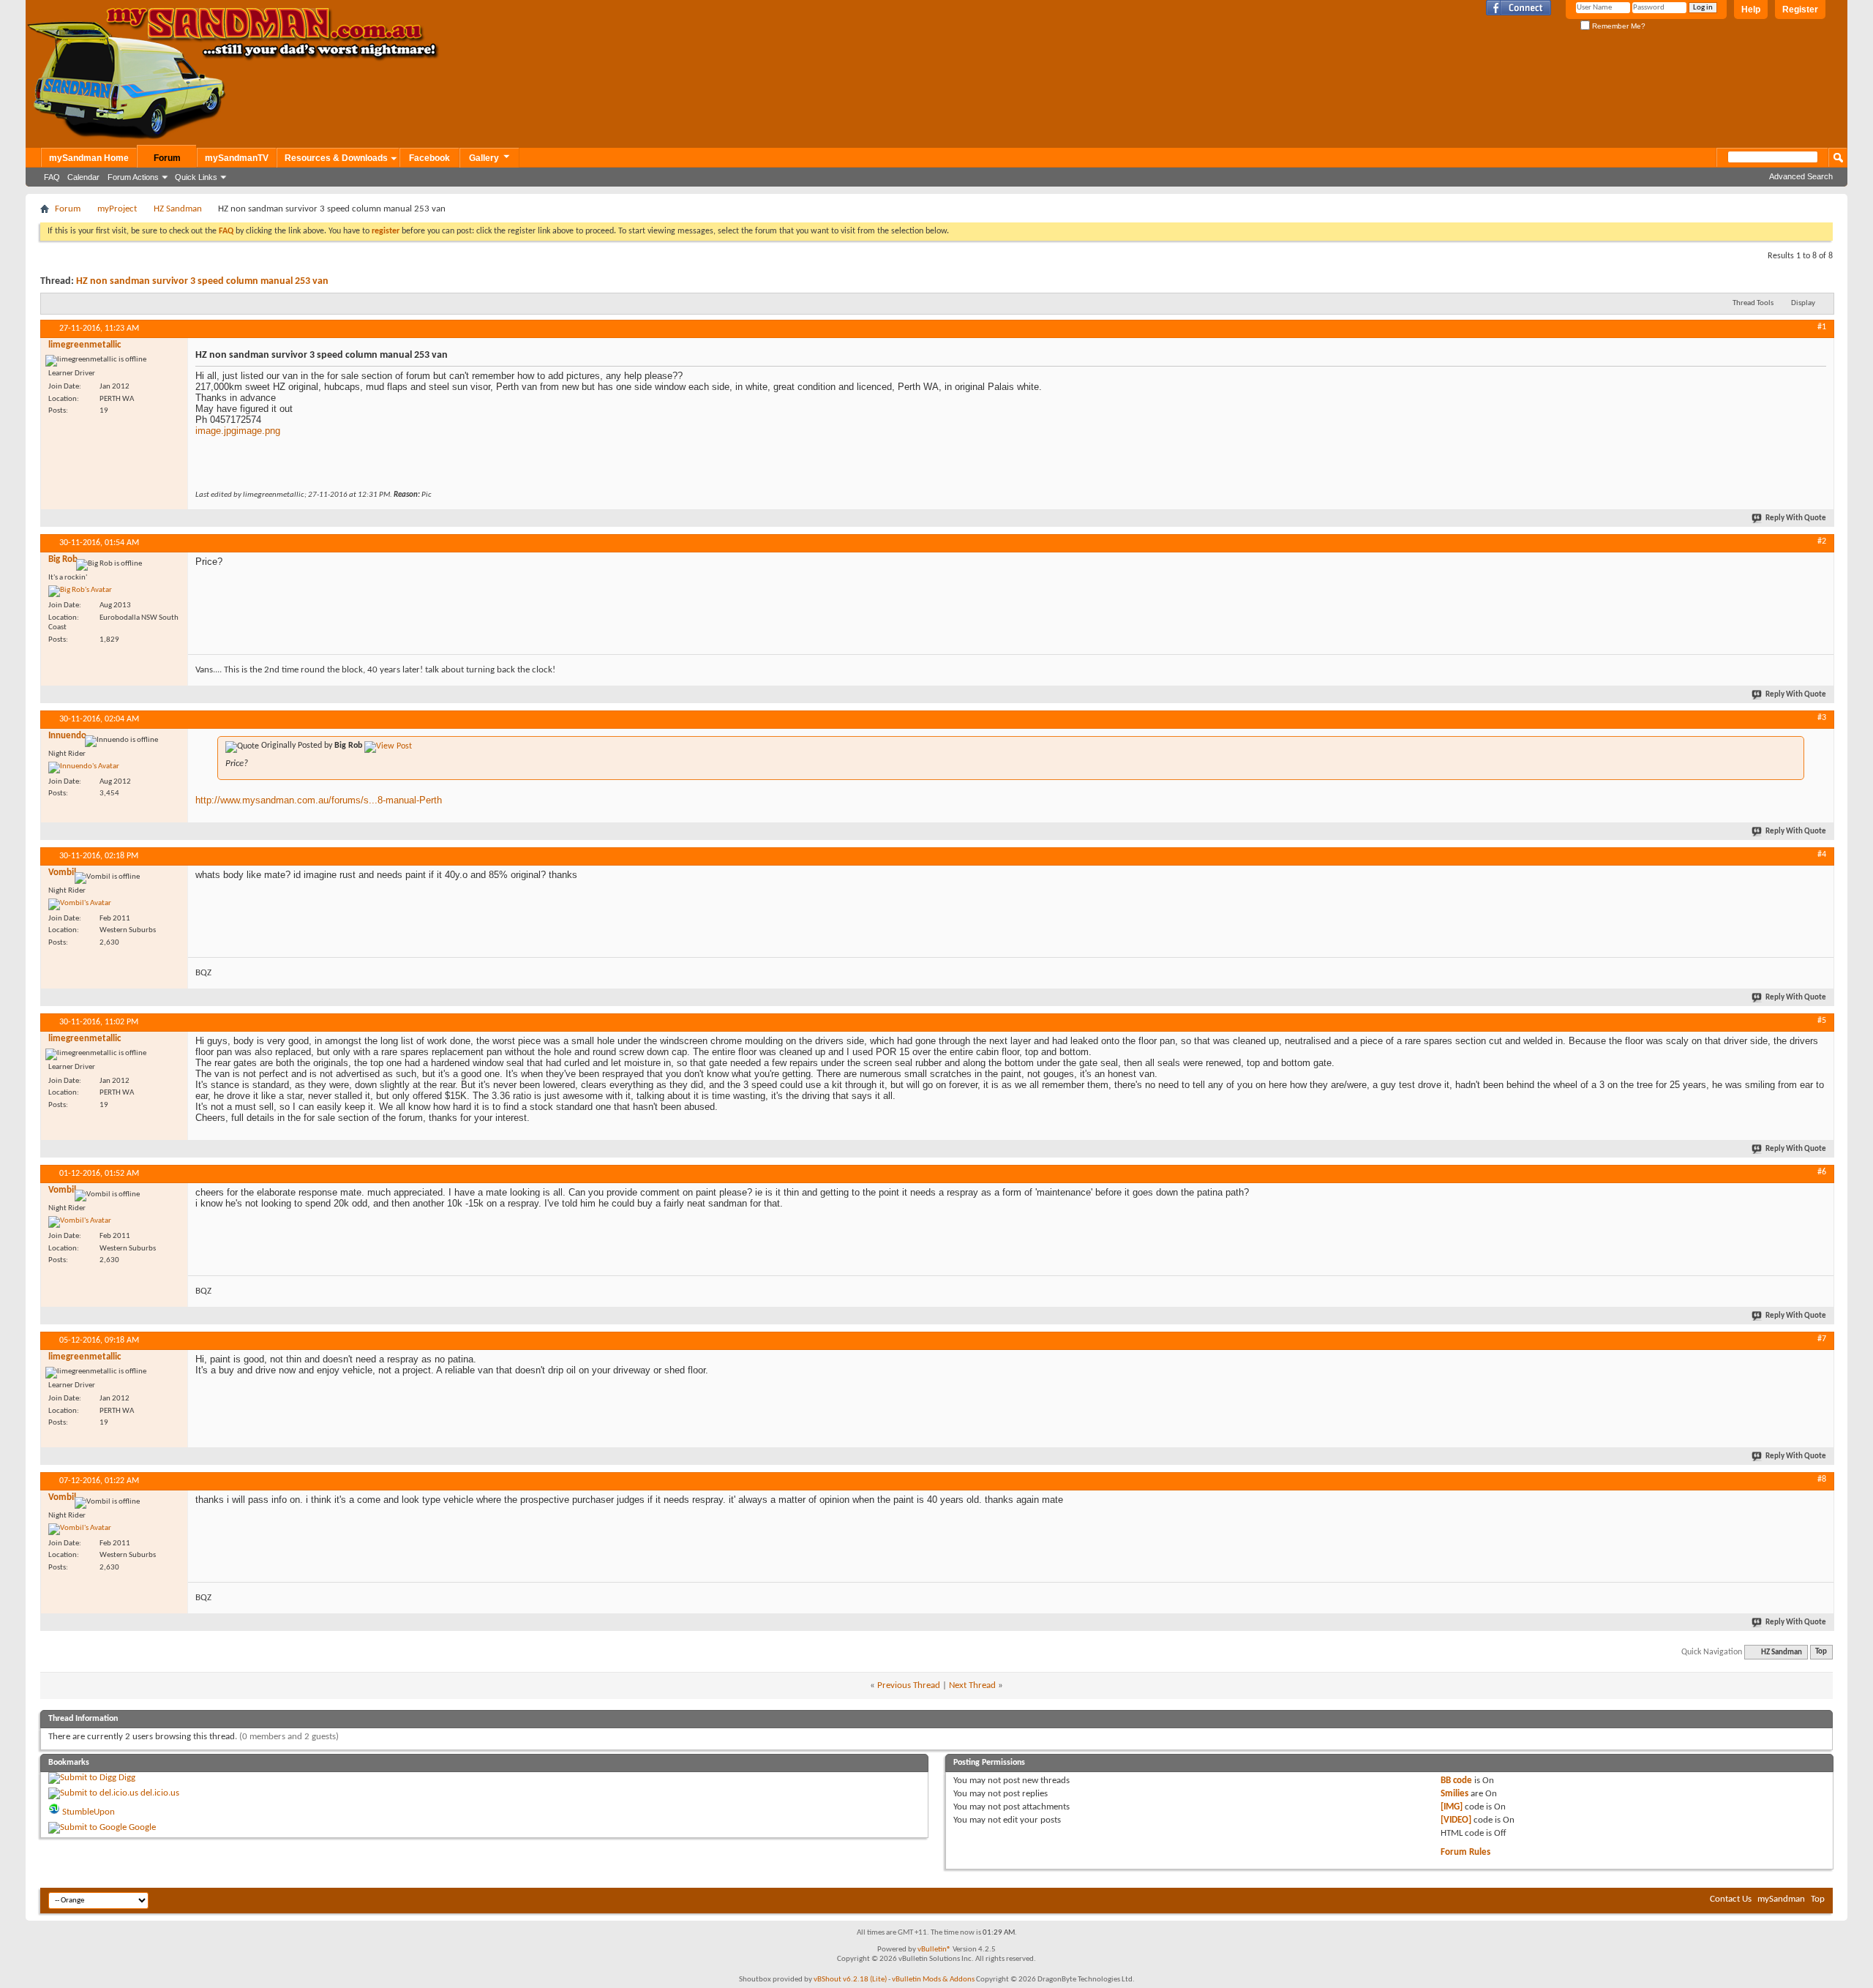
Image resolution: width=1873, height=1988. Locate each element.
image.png (258, 431)
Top (1821, 1653)
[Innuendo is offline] (84, 768)
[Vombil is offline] (80, 904)
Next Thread (972, 1685)
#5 (1822, 1021)
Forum (167, 158)
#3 (1822, 718)
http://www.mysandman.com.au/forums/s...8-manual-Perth (319, 800)
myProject (117, 209)
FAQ (52, 177)
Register (1800, 10)
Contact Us (1731, 1899)
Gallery (484, 158)
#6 (1822, 1172)
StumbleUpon (89, 1812)
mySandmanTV (237, 158)
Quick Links (196, 177)
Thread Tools (1753, 303)
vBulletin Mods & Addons (933, 1980)
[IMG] (1452, 1807)
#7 (1822, 1339)
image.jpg (216, 431)
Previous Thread (909, 1685)
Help (1751, 10)
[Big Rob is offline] (80, 591)
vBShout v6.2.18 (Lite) (850, 1980)
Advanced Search (1801, 176)
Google (142, 1827)
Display (1803, 303)
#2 (1822, 541)
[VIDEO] (1456, 1820)
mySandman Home (89, 158)
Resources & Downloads (336, 158)
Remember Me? (1618, 26)
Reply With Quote (1796, 518)
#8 (1822, 1479)
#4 (1822, 855)
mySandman (1781, 1899)
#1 (1822, 327)
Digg (127, 1778)
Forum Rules (1465, 1852)
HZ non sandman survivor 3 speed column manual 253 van (202, 281)
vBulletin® (934, 1950)
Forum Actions (133, 177)
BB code (1456, 1781)
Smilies (1455, 1794)
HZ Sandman (178, 209)
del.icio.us (160, 1793)
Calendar (83, 177)
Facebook (429, 158)
